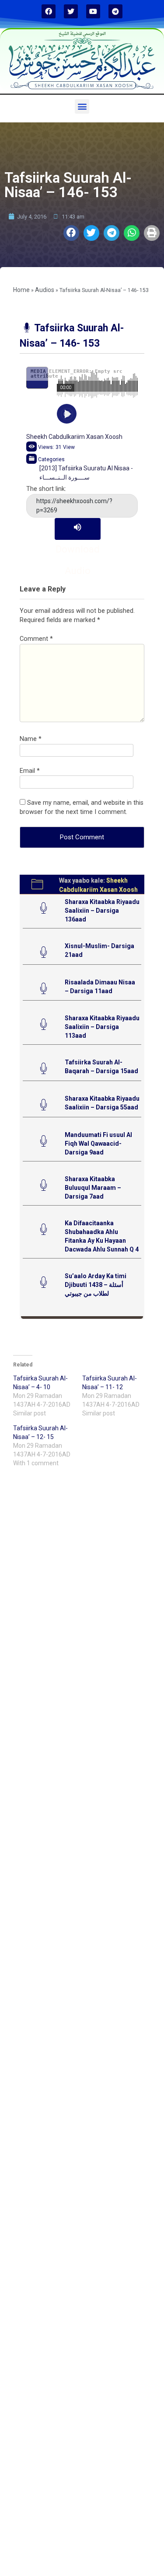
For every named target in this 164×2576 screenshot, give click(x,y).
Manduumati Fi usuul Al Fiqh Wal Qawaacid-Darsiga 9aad (98, 1144)
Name (31, 739)
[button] (82, 106)
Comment (36, 639)
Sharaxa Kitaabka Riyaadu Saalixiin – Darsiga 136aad (102, 911)
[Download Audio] (78, 529)
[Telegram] (115, 11)
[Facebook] (49, 11)
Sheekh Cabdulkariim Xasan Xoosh (74, 437)
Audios (45, 290)
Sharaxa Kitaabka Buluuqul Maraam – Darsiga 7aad (93, 1188)
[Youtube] (93, 11)
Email (30, 771)
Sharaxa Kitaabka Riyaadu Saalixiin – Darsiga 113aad (102, 1027)
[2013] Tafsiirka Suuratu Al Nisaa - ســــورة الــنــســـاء (86, 473)
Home (21, 290)
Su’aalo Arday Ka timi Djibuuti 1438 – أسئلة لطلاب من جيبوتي (96, 1285)
